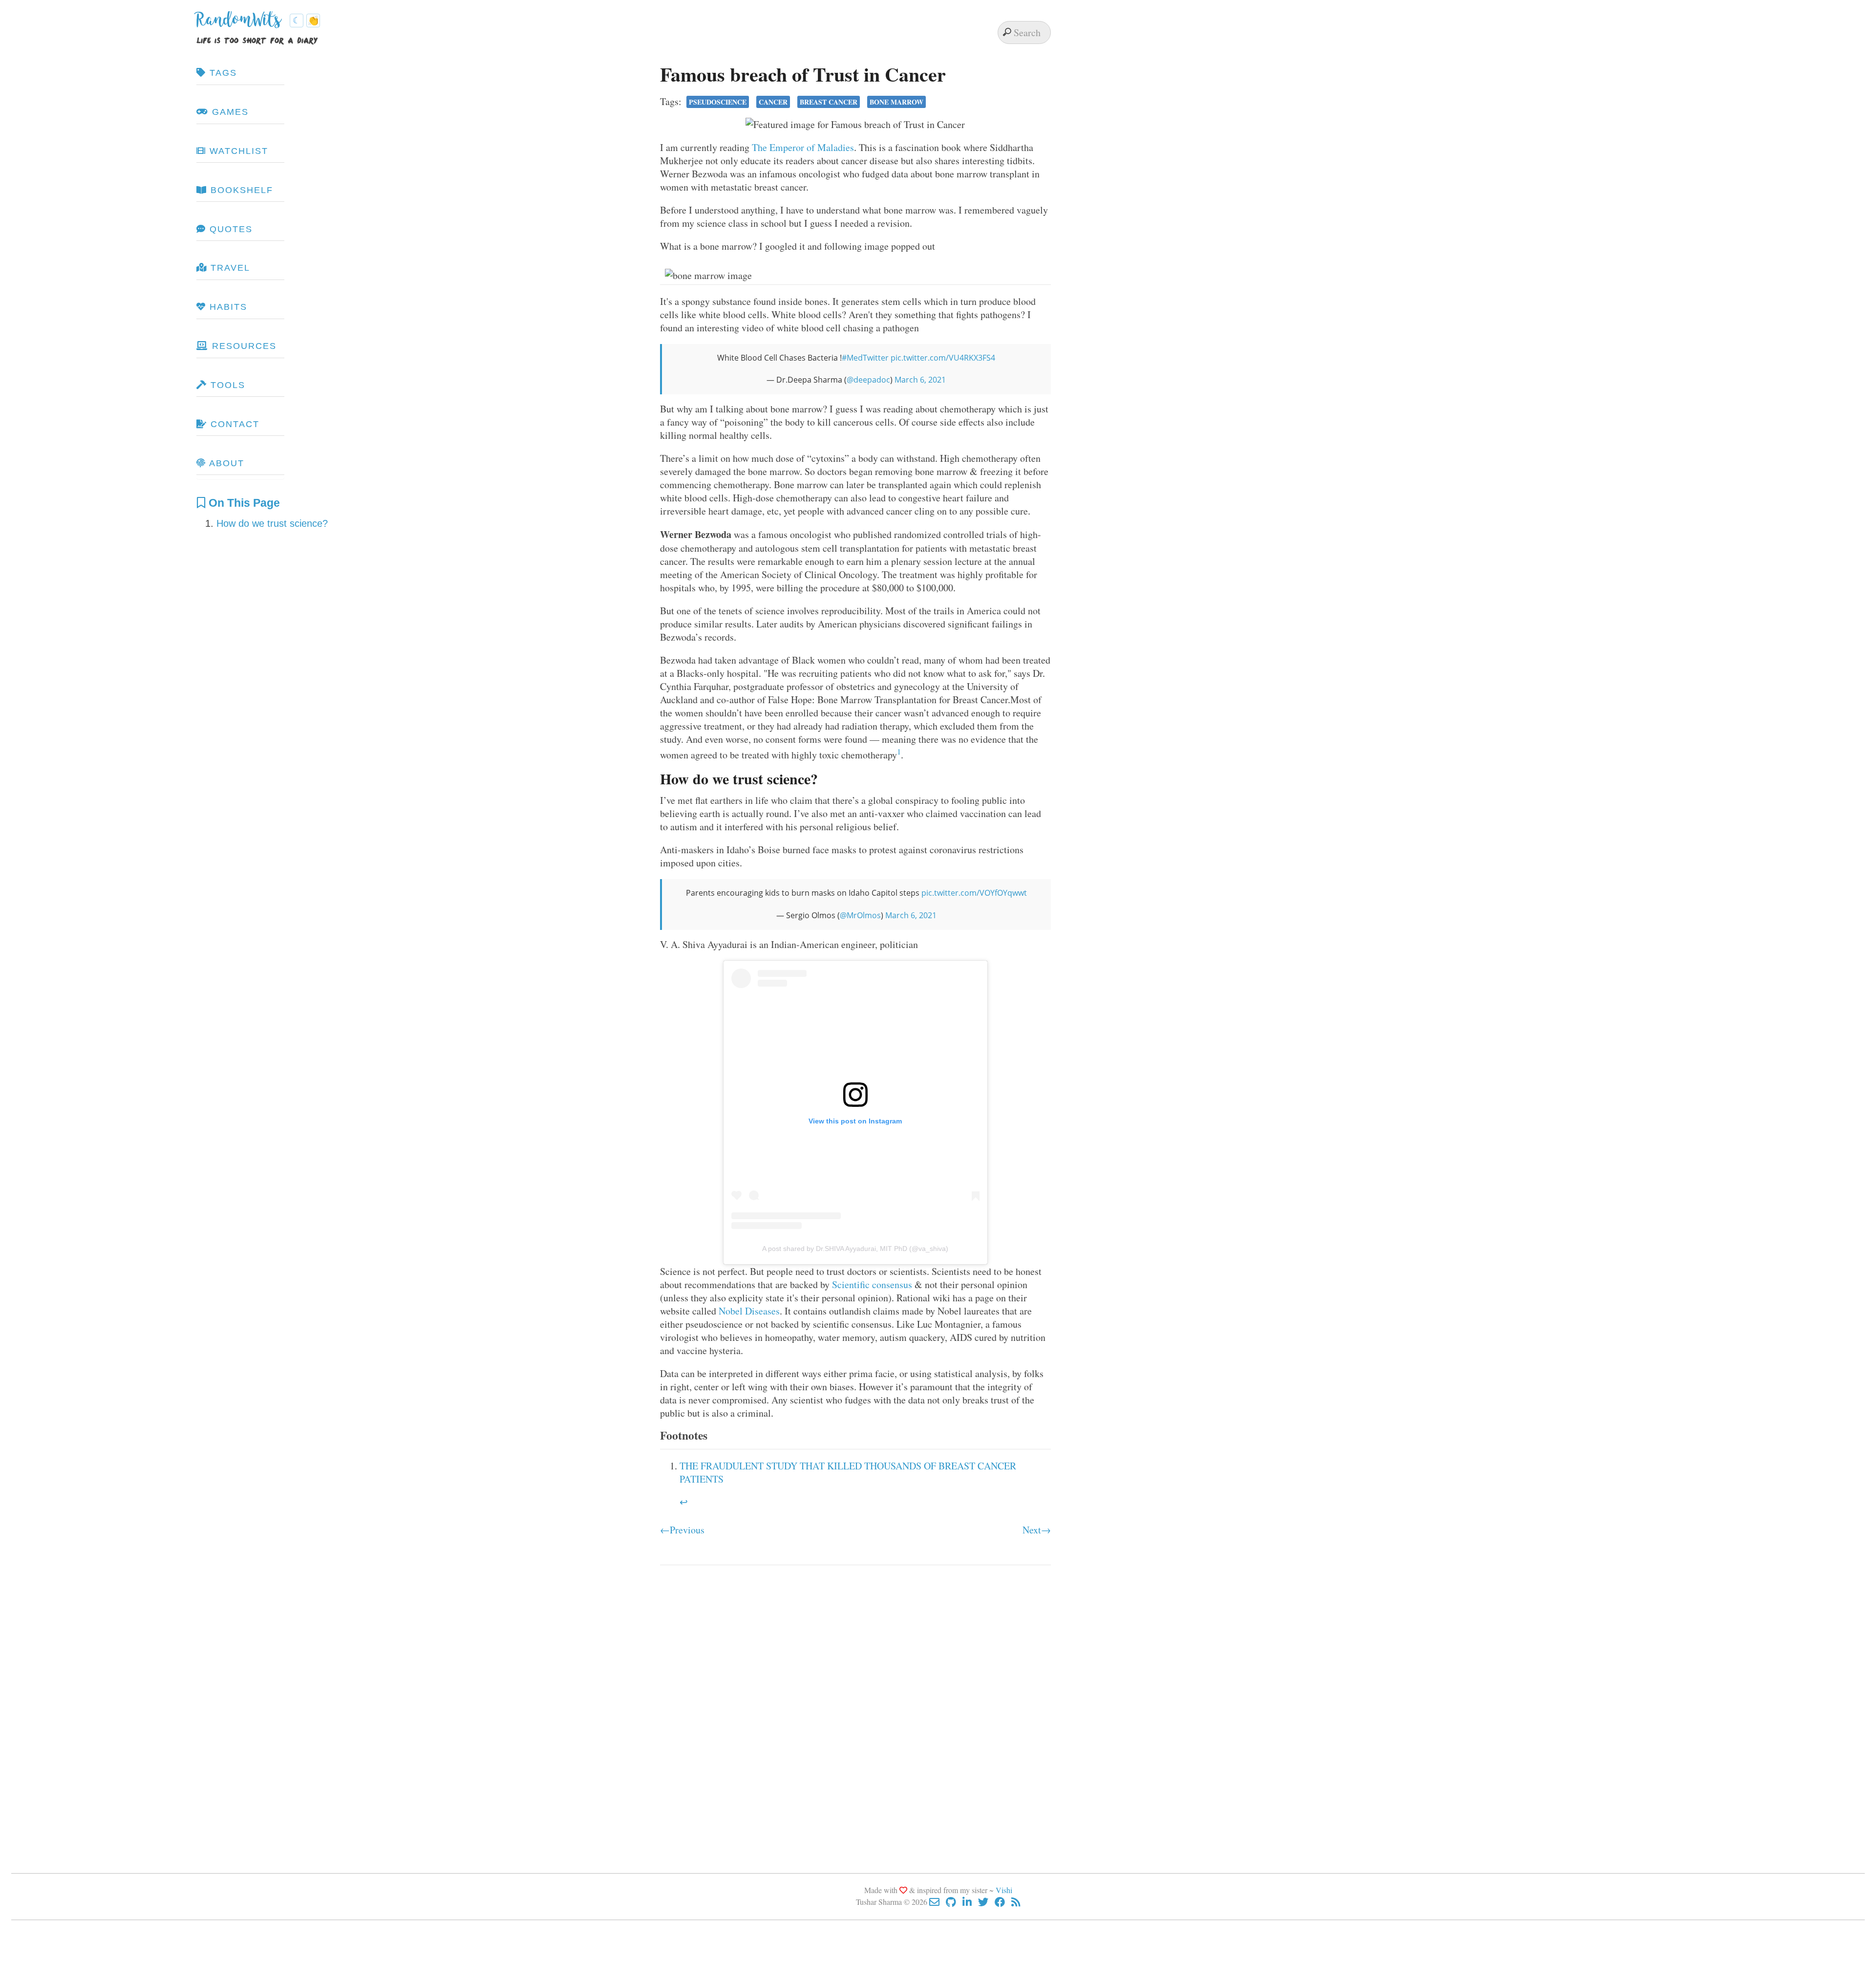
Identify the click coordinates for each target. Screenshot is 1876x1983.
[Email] (938, 1902)
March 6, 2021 (920, 380)
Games (229, 112)
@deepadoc (868, 380)
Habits (227, 307)
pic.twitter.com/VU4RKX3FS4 (943, 358)
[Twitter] (986, 1902)
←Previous (682, 1530)
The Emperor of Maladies (803, 147)
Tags (222, 73)
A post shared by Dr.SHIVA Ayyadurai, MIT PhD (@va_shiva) (855, 1249)
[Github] (954, 1902)
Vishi (1004, 1890)
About (225, 463)
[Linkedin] (970, 1902)
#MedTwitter (865, 358)
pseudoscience (718, 102)
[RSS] (1016, 1902)
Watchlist (237, 151)
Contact (233, 424)
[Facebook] (1003, 1902)
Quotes (229, 229)
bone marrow (896, 102)
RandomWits (241, 23)
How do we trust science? (272, 523)
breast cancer (829, 102)
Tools (226, 385)
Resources (243, 346)
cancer (773, 102)
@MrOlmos (860, 915)
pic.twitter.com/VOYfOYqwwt (974, 893)
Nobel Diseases (749, 1311)
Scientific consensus (872, 1284)
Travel (229, 268)
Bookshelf (240, 190)
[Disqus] (855, 1710)
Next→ (1037, 1530)
